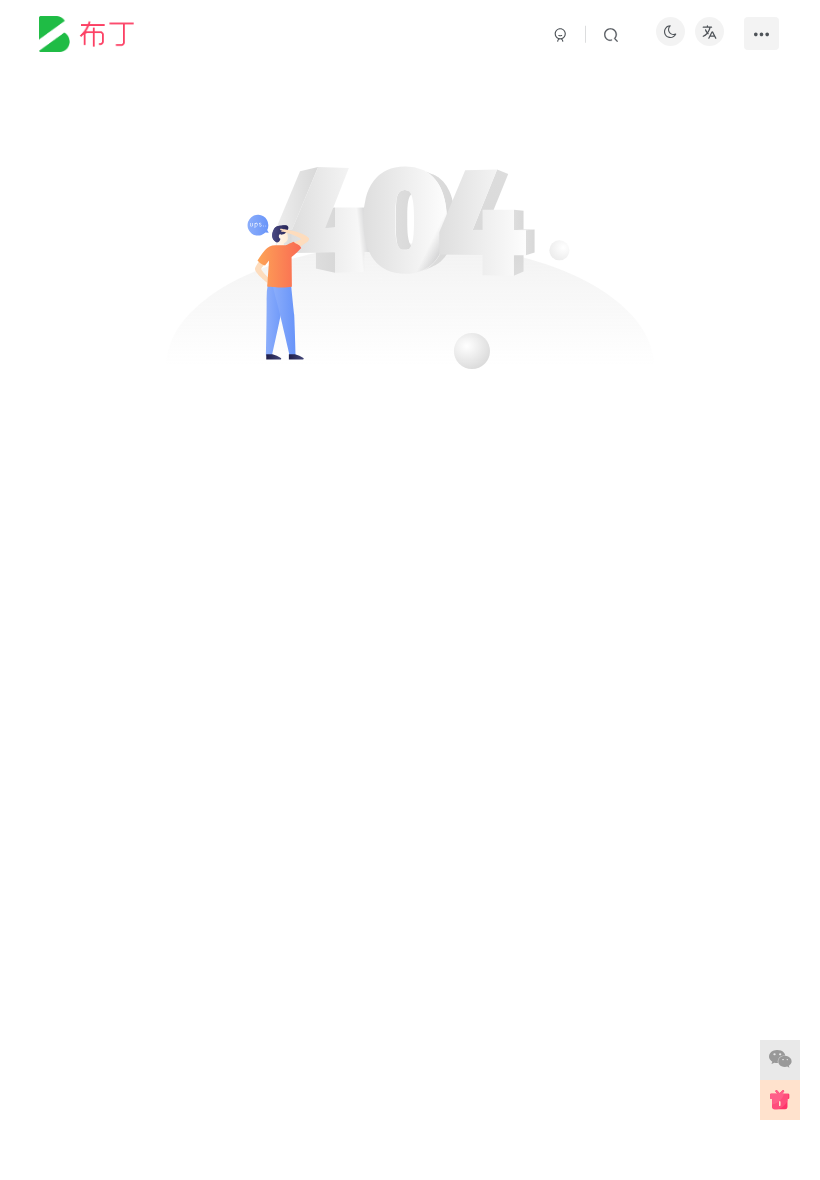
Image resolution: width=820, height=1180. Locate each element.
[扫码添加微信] (780, 1060)
